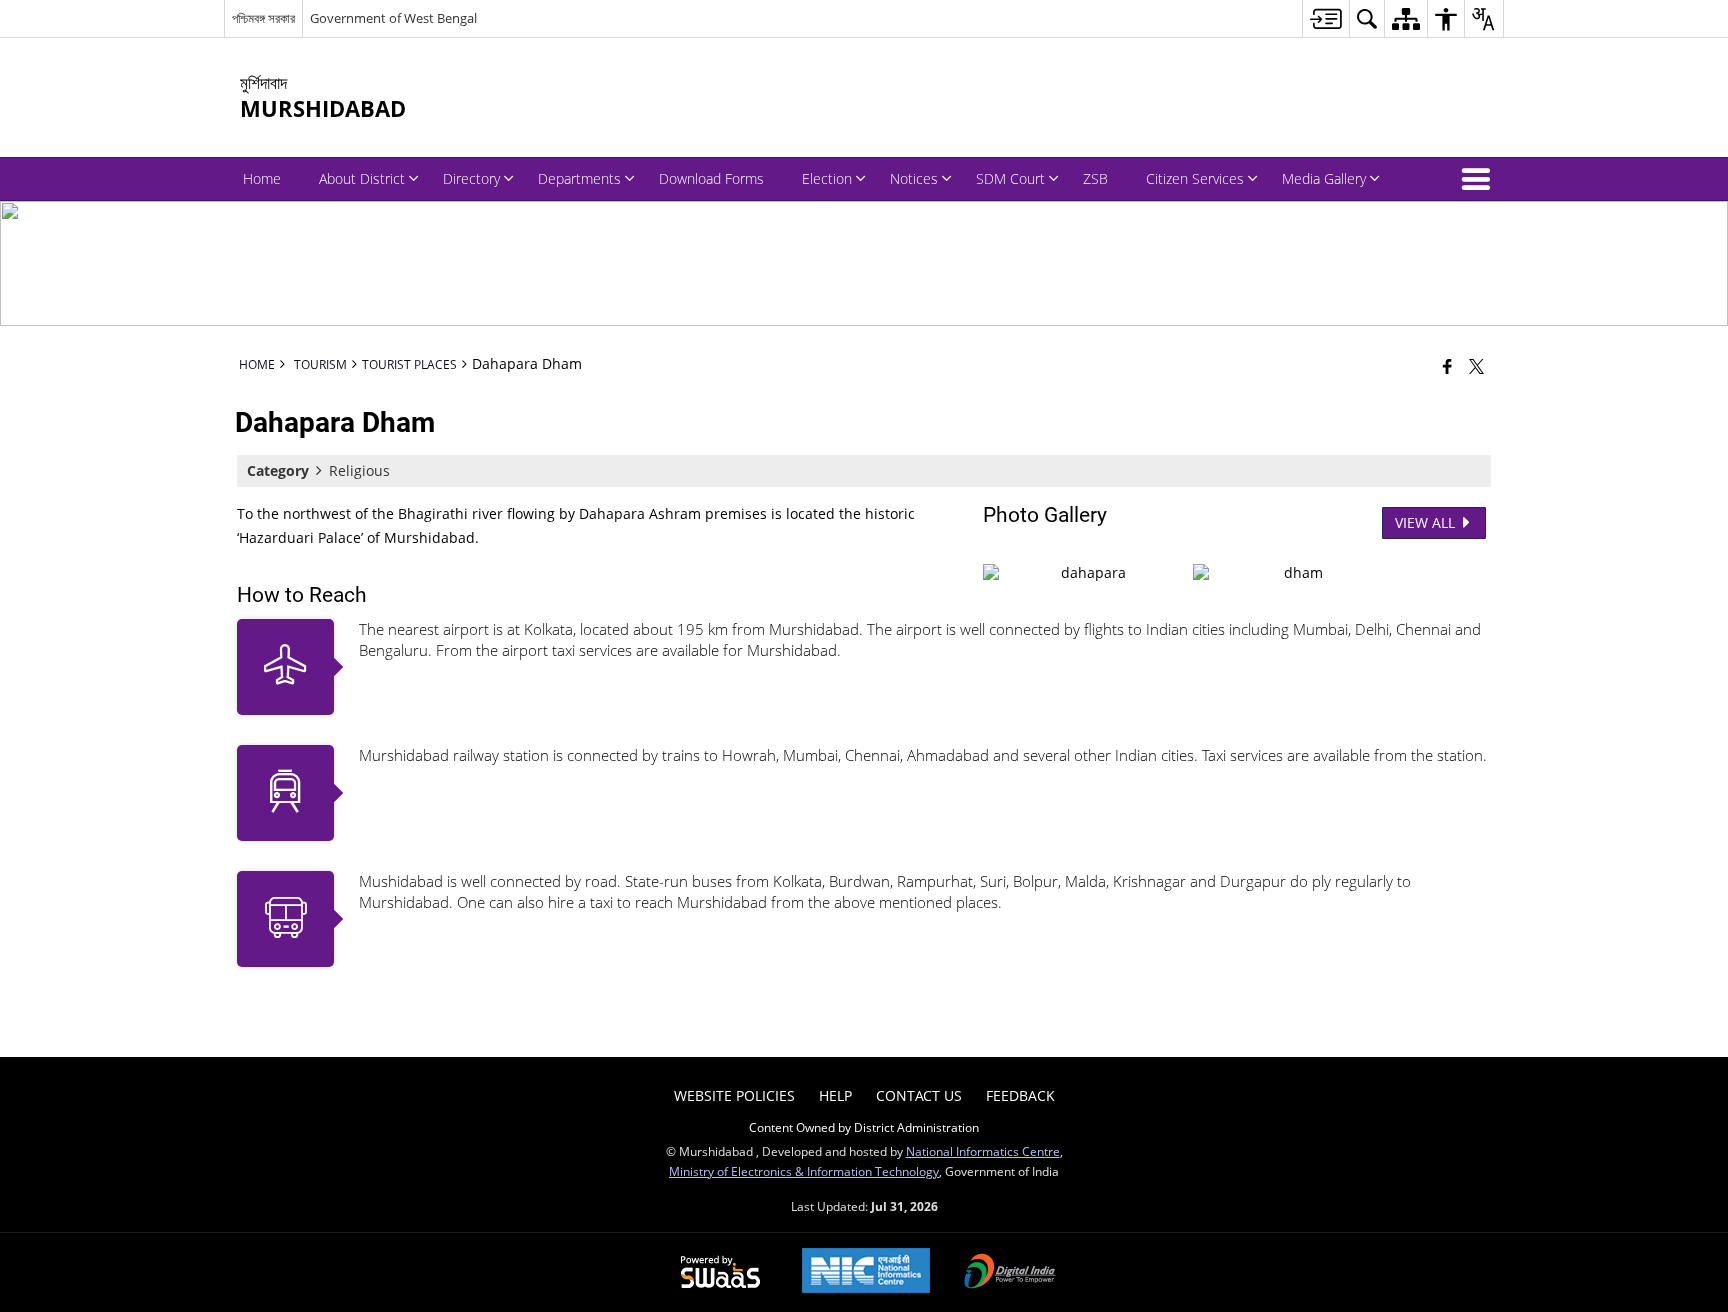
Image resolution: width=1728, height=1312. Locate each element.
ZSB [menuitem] (1095, 178)
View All (1427, 522)
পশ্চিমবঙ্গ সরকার (263, 18)
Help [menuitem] (835, 1095)
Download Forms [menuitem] (711, 178)
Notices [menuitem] (914, 178)
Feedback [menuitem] (1020, 1095)
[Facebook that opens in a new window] (1447, 366)
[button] (1480, 179)
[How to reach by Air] (285, 667)
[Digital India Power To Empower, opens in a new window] (1010, 1273)
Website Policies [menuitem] (734, 1095)
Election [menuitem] (827, 178)
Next (1471, 570)
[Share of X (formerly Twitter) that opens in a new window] (1476, 366)
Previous (1003, 570)
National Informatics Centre (983, 1151)
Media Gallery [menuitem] (1324, 178)
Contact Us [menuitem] (919, 1095)
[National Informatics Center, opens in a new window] (866, 1272)
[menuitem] (1325, 18)
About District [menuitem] (362, 178)
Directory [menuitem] (471, 178)
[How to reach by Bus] (285, 919)
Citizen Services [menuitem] (1195, 178)
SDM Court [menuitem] (1010, 178)
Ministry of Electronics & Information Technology (804, 1171)
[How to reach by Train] (285, 793)
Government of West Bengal (393, 18)
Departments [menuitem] (579, 178)
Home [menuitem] (262, 178)
